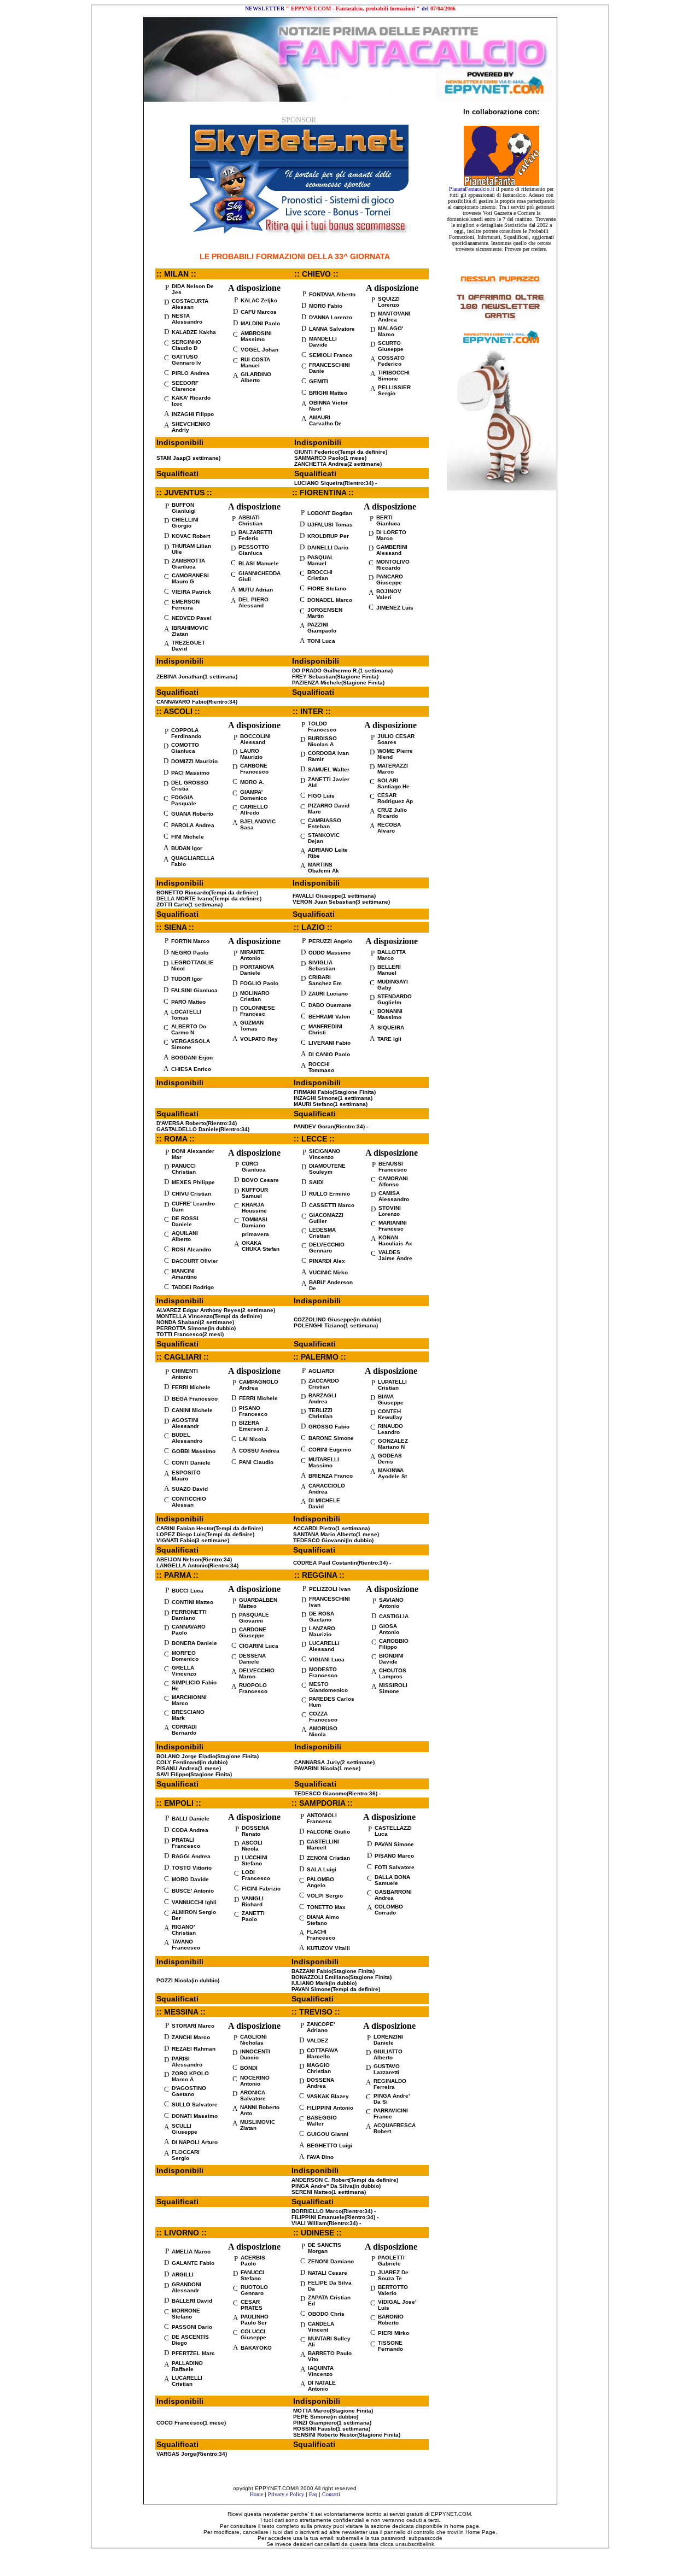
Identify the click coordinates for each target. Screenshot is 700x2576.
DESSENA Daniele (252, 1659)
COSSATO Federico (391, 361)
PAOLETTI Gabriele (391, 2261)
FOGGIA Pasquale (184, 800)
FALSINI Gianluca (194, 990)
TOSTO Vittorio (192, 1868)
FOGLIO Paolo (259, 983)
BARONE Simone (331, 1438)
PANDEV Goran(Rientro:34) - (331, 1126)
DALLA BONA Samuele (392, 1880)
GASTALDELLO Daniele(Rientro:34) (203, 1129)
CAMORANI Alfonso (393, 1181)
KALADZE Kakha (194, 332)
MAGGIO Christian (319, 2068)
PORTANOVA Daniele (257, 970)
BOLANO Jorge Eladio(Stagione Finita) (208, 1756)
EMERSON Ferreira (186, 605)
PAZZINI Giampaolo (322, 628)
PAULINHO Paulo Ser (255, 2320)
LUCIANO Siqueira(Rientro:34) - (336, 483)
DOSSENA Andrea (320, 2083)
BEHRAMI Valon (329, 1017)
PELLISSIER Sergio (394, 390)
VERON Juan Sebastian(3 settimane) (341, 902)
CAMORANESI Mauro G (190, 578)
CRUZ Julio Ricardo (392, 813)
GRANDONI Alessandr (186, 2287)
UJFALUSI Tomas (330, 525)
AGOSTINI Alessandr (185, 1423)
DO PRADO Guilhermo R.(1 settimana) (342, 671)
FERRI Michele (191, 1387)
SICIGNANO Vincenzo (325, 1154)
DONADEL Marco (330, 600)
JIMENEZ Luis (395, 608)
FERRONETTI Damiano (189, 1615)
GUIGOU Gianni (328, 2134)
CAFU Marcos (259, 312)
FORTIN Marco (190, 941)
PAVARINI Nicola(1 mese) (327, 1768)
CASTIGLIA (394, 1616)
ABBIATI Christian (250, 520)
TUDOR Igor (187, 979)
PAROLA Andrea (193, 825)
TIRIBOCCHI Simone (394, 376)
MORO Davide (190, 1879)
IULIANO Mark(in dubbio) (324, 1983)
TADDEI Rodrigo (193, 1287)
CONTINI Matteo (192, 1602)
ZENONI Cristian (328, 1858)
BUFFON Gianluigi (184, 508)
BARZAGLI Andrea (322, 1398)
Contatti (331, 2494)
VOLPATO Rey (259, 1039)
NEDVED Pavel (192, 618)
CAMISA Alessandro (394, 1196)
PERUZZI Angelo (330, 941)
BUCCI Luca (188, 1591)
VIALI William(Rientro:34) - (326, 2223)
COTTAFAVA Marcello (322, 2053)
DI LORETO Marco (391, 535)
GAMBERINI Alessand (392, 550)
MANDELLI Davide (323, 342)
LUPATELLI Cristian (392, 1385)
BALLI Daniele (191, 1819)
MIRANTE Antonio (252, 955)
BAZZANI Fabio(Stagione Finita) (333, 1971)
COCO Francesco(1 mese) (191, 2423)
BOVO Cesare (260, 1180)
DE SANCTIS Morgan (325, 2248)
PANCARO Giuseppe (390, 579)
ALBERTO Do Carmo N (189, 1029)
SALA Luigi (322, 1869)
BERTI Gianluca (388, 520)
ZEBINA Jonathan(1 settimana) (197, 677)
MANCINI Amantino (184, 1274)
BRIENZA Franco (331, 1476)
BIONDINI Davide (391, 1659)
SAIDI (316, 1182)
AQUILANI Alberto (185, 1236)
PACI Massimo (190, 773)
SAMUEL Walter (329, 769)
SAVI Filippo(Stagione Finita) (194, 1774)
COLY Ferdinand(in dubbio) (192, 1762)
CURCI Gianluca (254, 1167)
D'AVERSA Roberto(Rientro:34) (197, 1123)
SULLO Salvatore (195, 2104)
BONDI (249, 2068)
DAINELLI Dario (328, 548)
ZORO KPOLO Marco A (190, 2076)
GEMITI (319, 381)
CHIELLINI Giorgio (185, 523)
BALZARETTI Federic (255, 535)
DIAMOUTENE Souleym (327, 1169)
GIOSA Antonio (389, 1629)
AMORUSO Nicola (323, 1731)
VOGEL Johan (259, 350)
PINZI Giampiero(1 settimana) (332, 2423)
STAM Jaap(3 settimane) (188, 458)
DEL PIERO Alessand (253, 602)
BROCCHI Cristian (320, 575)
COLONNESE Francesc (258, 1011)
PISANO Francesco (253, 1411)
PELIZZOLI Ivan (330, 1589)
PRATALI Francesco (186, 1843)
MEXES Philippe (193, 1182)
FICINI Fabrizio (261, 1889)
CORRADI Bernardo (184, 1730)
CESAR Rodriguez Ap (395, 798)
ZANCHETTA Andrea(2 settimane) (338, 464)
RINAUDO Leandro (390, 1429)
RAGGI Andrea (191, 1856)
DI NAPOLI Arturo (195, 2142)
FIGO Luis (321, 796)
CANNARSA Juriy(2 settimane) (334, 1762)
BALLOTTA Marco (392, 955)
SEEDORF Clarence (185, 386)
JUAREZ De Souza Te (393, 2275)
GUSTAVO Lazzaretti (387, 2069)
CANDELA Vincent (321, 2327)
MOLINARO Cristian (255, 996)
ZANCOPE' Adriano (321, 2027)
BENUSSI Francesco (393, 1167)
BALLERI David (192, 2301)
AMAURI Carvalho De (325, 420)
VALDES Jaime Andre (395, 1255)
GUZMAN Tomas (252, 1026)
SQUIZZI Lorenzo (389, 302)
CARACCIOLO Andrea (327, 1489)
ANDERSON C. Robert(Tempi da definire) (345, 2180)
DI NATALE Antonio (322, 2386)
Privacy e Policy (286, 2494)
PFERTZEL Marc (193, 2353)
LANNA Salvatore (332, 329)
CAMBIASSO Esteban (325, 823)
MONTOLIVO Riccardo (393, 565)
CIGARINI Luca (259, 1646)
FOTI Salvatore (395, 1867)
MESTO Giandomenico (328, 1687)
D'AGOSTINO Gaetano (189, 2091)
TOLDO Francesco (322, 727)
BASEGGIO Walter (322, 2121)
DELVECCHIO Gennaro (327, 1248)
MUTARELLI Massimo (324, 1462)
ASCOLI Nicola (252, 1846)
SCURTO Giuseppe (391, 346)
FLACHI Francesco (321, 1935)
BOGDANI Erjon (192, 1058)
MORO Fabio (326, 306)
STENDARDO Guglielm (395, 999)
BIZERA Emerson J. (254, 1426)
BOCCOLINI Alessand (255, 739)
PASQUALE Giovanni (254, 1618)
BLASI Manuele (259, 563)
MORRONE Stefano (186, 2314)
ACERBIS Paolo (253, 2261)
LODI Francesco (256, 1875)
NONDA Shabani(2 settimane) (195, 1322)
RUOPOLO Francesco (253, 1688)
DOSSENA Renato (255, 1831)
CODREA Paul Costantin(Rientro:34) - (342, 1563)
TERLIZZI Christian (320, 1413)
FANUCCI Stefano (252, 2275)
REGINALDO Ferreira (390, 2084)
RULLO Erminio (329, 1194)
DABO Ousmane (330, 1005)
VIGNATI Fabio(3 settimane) (193, 1540)
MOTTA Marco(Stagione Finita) (333, 2411)
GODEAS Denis (390, 1459)
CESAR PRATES (252, 2305)
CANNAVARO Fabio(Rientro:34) (197, 702)
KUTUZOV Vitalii (328, 1948)
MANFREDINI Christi (325, 1029)
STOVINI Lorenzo (390, 1211)
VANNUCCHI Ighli (194, 1902)
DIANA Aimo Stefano (323, 1920)
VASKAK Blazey (328, 2096)
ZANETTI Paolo (253, 1916)
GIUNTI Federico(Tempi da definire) (341, 452)
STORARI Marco (193, 2026)
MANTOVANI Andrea (394, 317)
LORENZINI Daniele (388, 2040)
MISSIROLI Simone (393, 1688)
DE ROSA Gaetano (322, 1617)
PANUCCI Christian (184, 1169)
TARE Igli (389, 1039)
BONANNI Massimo (390, 1014)
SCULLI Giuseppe (185, 2129)
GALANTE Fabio (193, 2263)
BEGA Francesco (195, 1399)
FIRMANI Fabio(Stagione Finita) (335, 1092)
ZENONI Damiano (331, 2261)
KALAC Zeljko (259, 300)
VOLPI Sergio (325, 1896)
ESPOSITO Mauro (186, 1476)
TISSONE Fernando (390, 2346)
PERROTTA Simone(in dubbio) (196, 1328)
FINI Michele (188, 837)
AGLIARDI (322, 1371)
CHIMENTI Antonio (185, 1374)
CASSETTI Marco (332, 1205)
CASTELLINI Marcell (323, 1845)
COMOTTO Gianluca (185, 748)
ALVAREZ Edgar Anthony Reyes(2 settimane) (216, 1310)
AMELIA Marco (191, 2252)
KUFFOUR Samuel (255, 1193)
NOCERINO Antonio (255, 2081)
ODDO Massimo (329, 953)
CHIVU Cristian (191, 1194)
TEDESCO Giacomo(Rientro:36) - (337, 1793)
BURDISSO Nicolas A (322, 741)
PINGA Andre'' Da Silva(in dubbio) (336, 2186)
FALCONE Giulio (328, 1832)
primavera (255, 1234)
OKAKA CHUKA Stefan (261, 1246)
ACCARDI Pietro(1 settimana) (331, 1528)
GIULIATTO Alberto (388, 2054)
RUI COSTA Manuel (255, 362)
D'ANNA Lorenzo (331, 317)
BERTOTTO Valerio (393, 2290)
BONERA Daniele (194, 1643)
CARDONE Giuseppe (253, 1632)
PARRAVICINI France (391, 2114)
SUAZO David (190, 1489)
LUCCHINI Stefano (255, 1860)
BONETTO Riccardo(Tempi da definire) (207, 892)
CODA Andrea (190, 1830)
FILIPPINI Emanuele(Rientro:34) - (335, 2217)
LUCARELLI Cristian (187, 2381)
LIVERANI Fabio (329, 1043)
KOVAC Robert (191, 536)
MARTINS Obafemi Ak (323, 868)
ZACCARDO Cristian (324, 1384)
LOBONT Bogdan (330, 513)
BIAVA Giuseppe (391, 1400)
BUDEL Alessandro (187, 1438)
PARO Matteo (188, 1002)
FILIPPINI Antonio (330, 2108)
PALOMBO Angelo (320, 1882)
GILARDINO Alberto (256, 377)
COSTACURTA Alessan (190, 304)
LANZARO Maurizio (322, 1631)
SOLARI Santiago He (393, 783)
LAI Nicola (253, 1439)
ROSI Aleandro (191, 1249)
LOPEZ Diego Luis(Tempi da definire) (205, 1534)
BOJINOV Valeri (389, 594)
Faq (313, 2494)
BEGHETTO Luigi (329, 2145)
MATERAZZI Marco (393, 769)
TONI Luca (321, 641)
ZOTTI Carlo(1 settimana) (189, 904)
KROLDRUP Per (328, 536)
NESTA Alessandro (187, 319)
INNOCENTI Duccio (255, 2054)
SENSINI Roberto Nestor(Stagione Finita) (347, 2435)
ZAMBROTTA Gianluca (188, 564)
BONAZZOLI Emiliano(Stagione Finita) (342, 1977)
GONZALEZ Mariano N (393, 1444)
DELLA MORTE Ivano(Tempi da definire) (209, 898)
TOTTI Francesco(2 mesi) (190, 1334)
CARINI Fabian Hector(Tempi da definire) (210, 1528)
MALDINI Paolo (260, 323)
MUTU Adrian (256, 590)
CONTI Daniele (191, 1463)
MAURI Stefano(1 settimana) (331, 1104)
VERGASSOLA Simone (191, 1044)
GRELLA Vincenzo (184, 1671)
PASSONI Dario (192, 2327)
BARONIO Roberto (391, 2320)
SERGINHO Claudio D (186, 345)
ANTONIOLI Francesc (322, 1818)
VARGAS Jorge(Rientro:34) (192, 2454)
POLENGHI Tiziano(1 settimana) (336, 1325)
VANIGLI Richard (253, 1901)
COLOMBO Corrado (389, 1910)
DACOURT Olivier (195, 1261)
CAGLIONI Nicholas (253, 2040)
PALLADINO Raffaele (187, 2366)
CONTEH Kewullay (390, 1414)
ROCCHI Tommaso (321, 1067)
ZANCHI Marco (191, 2037)
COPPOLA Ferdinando (186, 733)
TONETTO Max (326, 1907)
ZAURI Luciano (328, 994)
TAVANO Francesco (186, 1945)
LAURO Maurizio (251, 754)
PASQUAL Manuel (320, 560)
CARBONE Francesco (254, 769)
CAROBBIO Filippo (394, 1644)
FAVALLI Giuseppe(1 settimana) (334, 896)
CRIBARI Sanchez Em (325, 980)
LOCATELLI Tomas (186, 1015)
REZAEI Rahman (194, 2049)
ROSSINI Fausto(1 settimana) (332, 2429)
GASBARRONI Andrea (393, 1895)
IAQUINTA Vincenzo (321, 2371)
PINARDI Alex (327, 1261)
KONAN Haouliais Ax (395, 1240)
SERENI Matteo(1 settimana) (329, 2192)
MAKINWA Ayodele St (392, 1473)
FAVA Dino (320, 2157)
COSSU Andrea (259, 1451)
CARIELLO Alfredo (254, 810)
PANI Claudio (256, 1462)
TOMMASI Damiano (255, 1222)
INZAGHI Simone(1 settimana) (333, 1098)
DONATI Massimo (195, 2116)
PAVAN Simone (394, 1844)
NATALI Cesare (328, 2273)
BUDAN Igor (187, 848)
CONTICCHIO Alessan (189, 1502)
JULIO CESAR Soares (396, 739)
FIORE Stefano (327, 589)
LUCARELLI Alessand (324, 1646)
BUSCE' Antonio (193, 1891)
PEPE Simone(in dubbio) (326, 2417)
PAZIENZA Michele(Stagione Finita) (338, 683)
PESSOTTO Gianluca (254, 550)
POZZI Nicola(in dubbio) (188, 1980)
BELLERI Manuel (389, 970)
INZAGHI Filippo (193, 414)
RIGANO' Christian (184, 1930)
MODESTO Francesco (323, 1672)
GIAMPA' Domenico (253, 795)
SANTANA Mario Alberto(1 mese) (336, 1534)
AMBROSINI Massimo (256, 336)
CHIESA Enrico (191, 1069)
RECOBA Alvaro (389, 828)
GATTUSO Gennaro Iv (186, 360)
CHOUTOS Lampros (393, 1673)
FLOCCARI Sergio (186, 2155)
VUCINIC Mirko (328, 1272)
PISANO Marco (394, 1856)
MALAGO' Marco (390, 331)
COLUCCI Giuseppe (253, 2334)
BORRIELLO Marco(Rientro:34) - (334, 2211)
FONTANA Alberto (332, 294)
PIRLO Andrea (191, 373)
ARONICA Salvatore (253, 2095)
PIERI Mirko (393, 2333)
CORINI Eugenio (330, 1450)
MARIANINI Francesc (393, 1226)
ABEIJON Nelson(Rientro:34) (194, 1559)
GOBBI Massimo (194, 1451)
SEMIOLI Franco (331, 355)
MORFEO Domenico (185, 1656)
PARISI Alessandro (187, 2062)
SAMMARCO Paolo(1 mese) (330, 458)
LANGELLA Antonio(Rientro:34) (197, 1565)
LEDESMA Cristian (322, 1233)
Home (256, 2494)
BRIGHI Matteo (328, 393)
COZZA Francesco (323, 1717)
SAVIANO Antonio (391, 1603)
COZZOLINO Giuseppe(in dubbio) (337, 1319)
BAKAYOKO (256, 2348)
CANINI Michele (192, 1410)
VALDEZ (317, 2041)
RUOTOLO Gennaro (254, 2290)
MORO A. (252, 782)
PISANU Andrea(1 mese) (189, 1768)
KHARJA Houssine (254, 1208)
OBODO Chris (326, 2314)
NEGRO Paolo (190, 953)
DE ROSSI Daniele (185, 1221)
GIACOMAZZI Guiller (326, 1218)
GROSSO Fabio (329, 1427)
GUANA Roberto (192, 814)
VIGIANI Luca (327, 1659)
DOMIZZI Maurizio (194, 761)
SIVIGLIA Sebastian (322, 965)
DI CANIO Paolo (329, 1054)
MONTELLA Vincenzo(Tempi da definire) (209, 1316)
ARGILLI (183, 2275)
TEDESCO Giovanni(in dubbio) (333, 1540)
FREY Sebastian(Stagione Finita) (335, 677)
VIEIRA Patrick (191, 592)
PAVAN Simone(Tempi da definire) (336, 1989)
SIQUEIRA (391, 1028)
